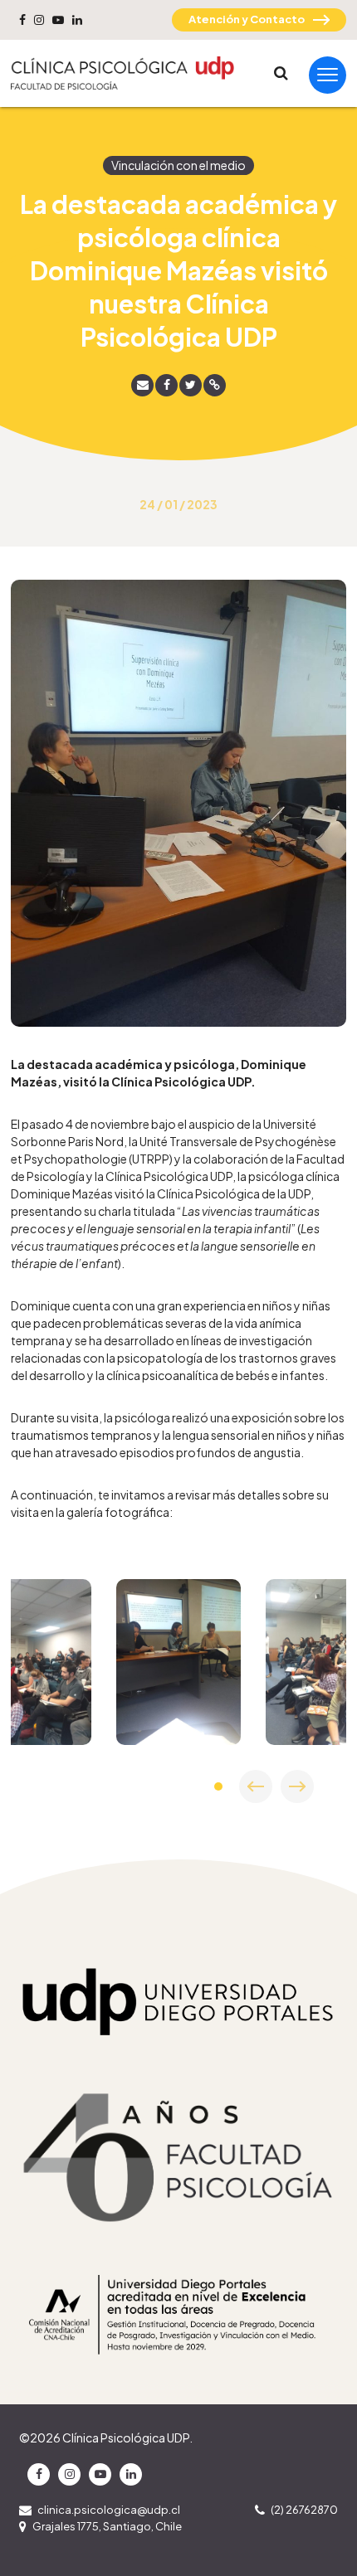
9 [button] (218, 1786)
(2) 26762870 (304, 2510)
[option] (178, 1662)
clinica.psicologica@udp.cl (109, 2510)
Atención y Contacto (247, 19)
